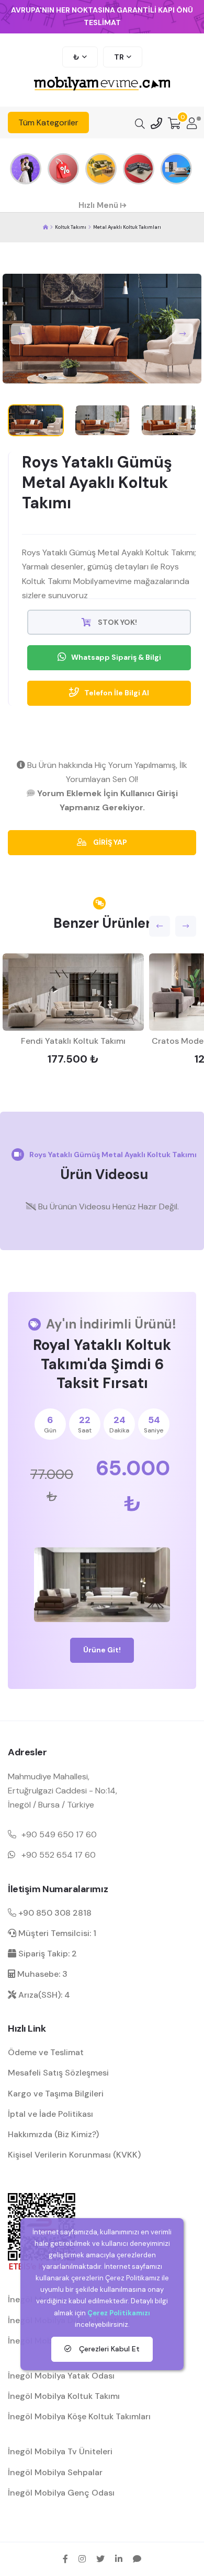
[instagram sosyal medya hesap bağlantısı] (82, 2559)
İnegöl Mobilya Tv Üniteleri (60, 2451)
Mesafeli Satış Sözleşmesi (58, 2073)
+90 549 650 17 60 (59, 1834)
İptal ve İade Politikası (50, 2114)
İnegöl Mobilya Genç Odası (61, 2493)
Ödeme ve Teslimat (46, 2052)
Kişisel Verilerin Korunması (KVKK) (74, 2155)
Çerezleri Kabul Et (108, 2349)
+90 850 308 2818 (54, 1913)
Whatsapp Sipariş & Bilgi (116, 657)
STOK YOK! (117, 622)
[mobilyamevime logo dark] (102, 84)
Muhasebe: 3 (41, 1974)
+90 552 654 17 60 (59, 1855)
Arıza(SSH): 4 (43, 1995)
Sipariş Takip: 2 (47, 1954)
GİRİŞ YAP (109, 842)
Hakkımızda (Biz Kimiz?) (53, 2134)
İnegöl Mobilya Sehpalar (55, 2472)
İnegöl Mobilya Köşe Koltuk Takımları (79, 2416)
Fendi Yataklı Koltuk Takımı (73, 1041)
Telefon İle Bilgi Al (117, 693)
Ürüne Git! (102, 1650)
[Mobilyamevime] (46, 228)
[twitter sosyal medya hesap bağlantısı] (100, 2559)
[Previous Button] (21, 334)
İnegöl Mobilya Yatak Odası (61, 2376)
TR (119, 57)
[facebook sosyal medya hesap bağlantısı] (65, 2559)
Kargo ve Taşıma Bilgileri (56, 2094)
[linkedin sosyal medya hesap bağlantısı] (119, 2559)
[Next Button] (183, 334)
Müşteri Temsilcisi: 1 (56, 1933)
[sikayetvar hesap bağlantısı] (137, 2559)
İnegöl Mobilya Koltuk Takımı (64, 2396)
